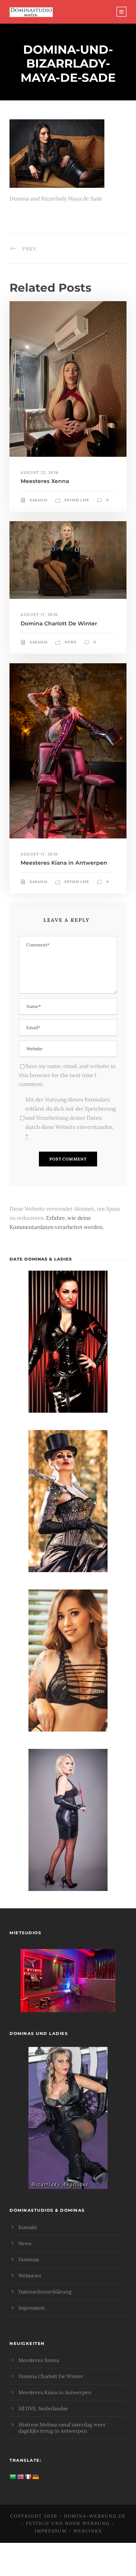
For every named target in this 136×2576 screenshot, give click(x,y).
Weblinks (88, 2531)
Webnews (30, 2275)
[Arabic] (13, 2477)
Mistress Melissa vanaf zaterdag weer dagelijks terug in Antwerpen (62, 2428)
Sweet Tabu (68, 1989)
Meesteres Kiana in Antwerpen (64, 863)
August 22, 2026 (40, 472)
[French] (28, 2477)
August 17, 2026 (39, 614)
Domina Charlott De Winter (59, 623)
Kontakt (28, 2227)
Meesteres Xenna (45, 481)
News (71, 642)
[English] (21, 2477)
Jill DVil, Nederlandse (43, 2408)
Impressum (31, 2308)
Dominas (29, 2259)
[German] (36, 2477)
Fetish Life (77, 500)
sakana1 (39, 500)
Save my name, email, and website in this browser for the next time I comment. (67, 1075)
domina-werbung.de (95, 2516)
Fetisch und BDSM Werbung (68, 2523)
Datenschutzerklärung (45, 2292)
